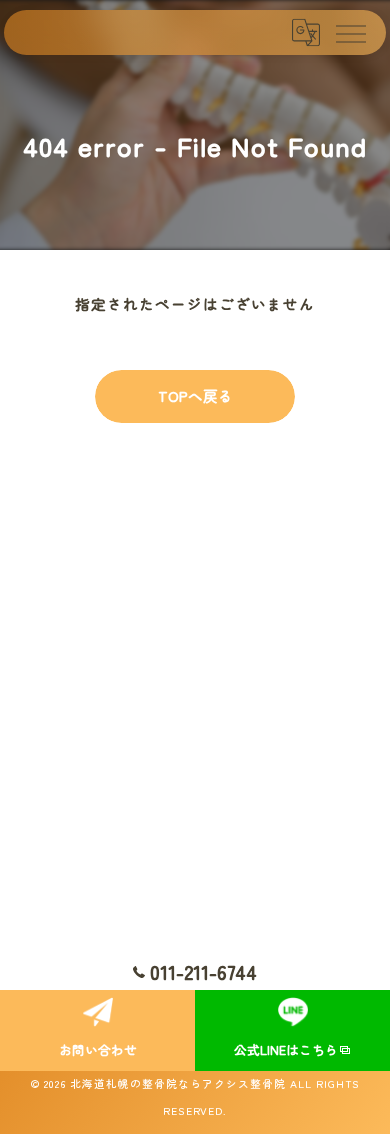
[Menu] (350, 32)
